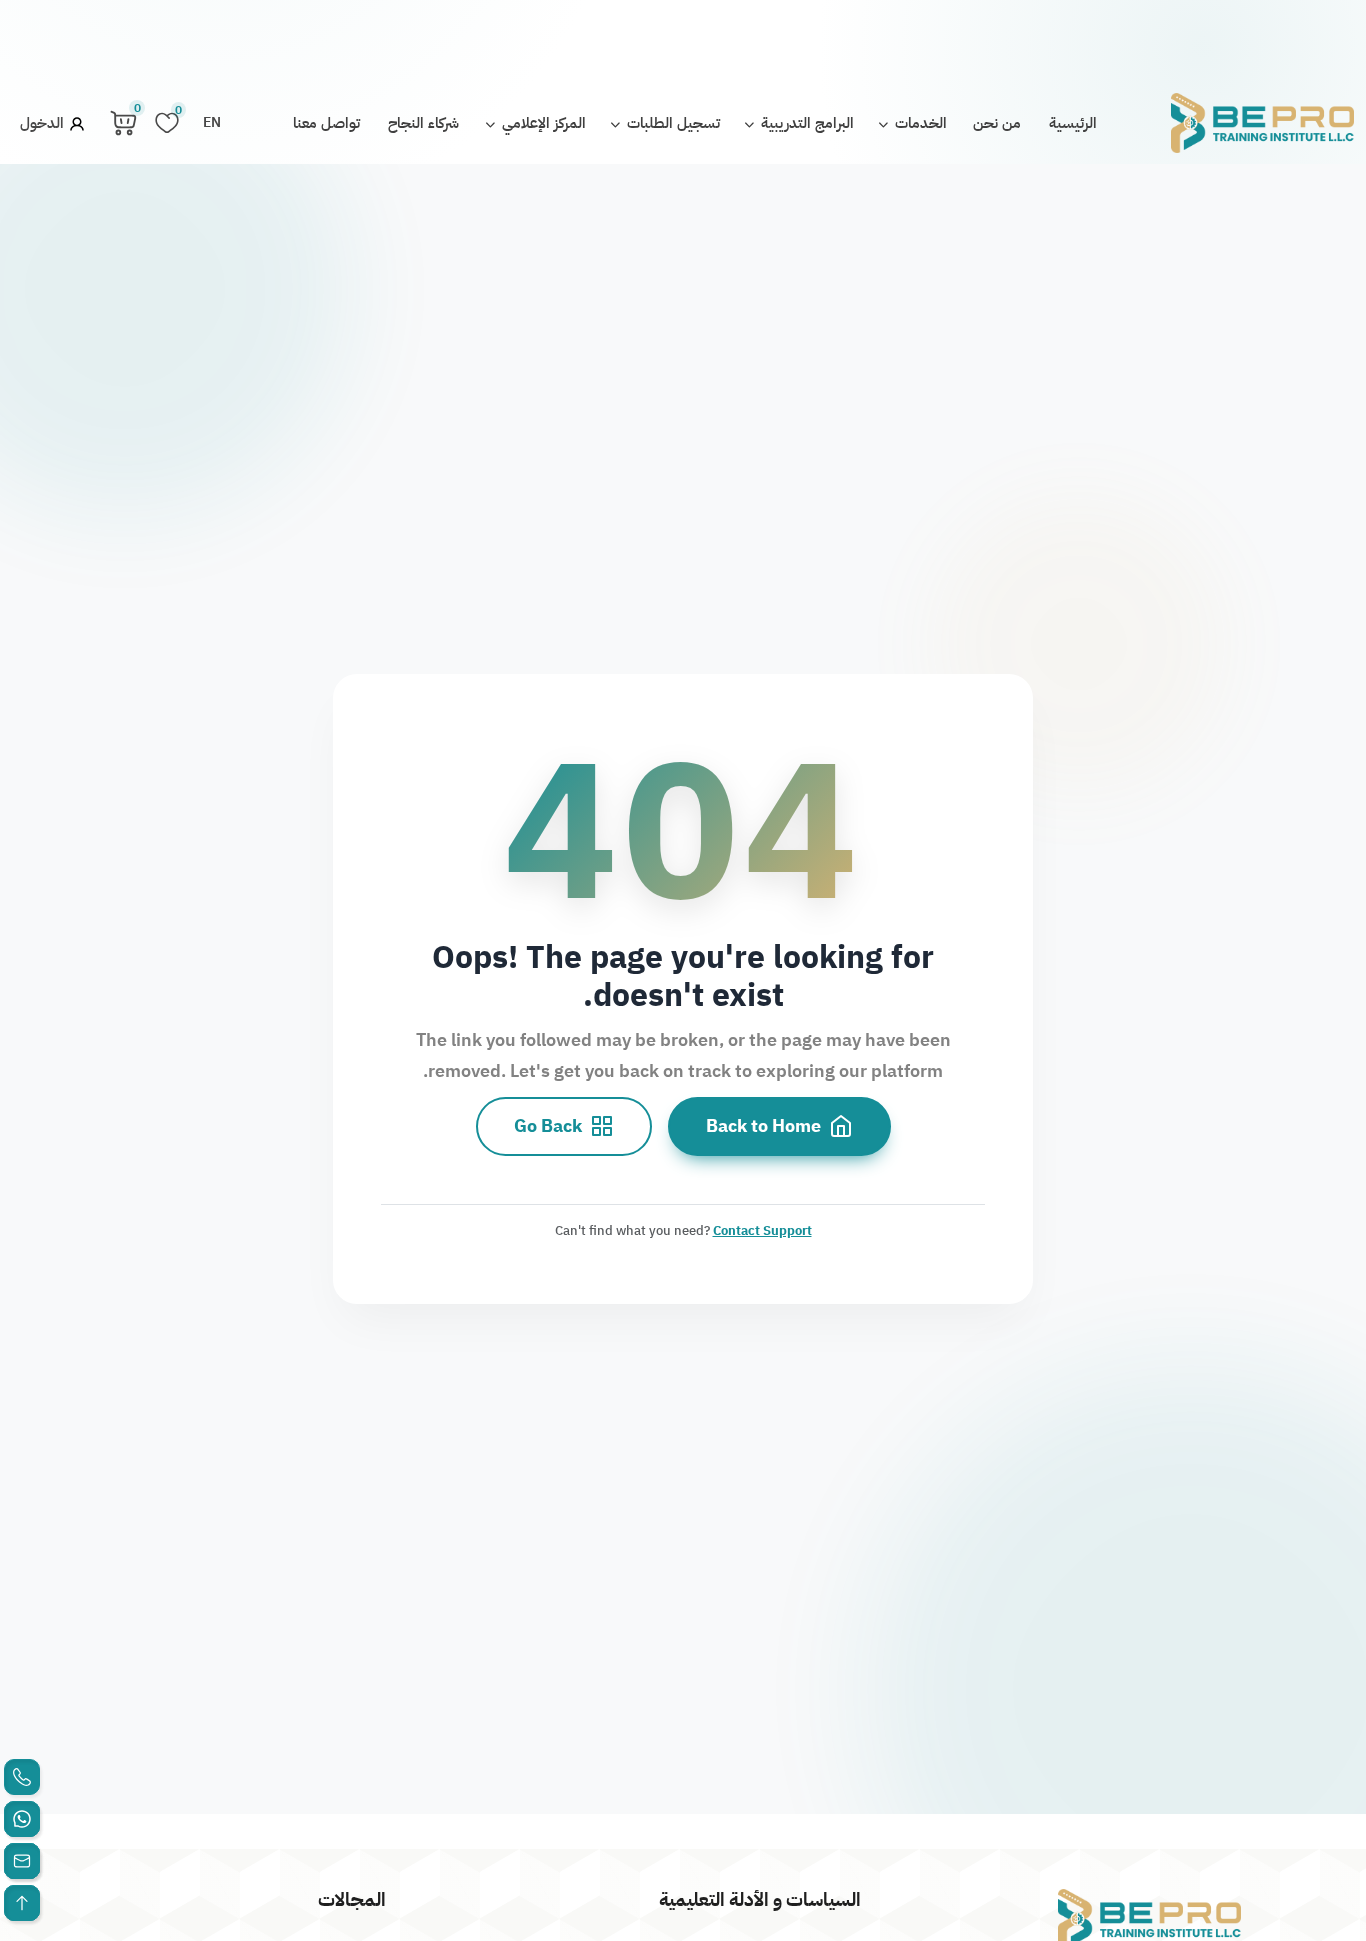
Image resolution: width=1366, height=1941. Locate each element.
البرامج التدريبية (805, 123)
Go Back (548, 1126)
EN (212, 122)
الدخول (44, 123)
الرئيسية (1073, 123)
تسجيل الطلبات (671, 123)
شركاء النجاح (423, 123)
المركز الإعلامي (542, 123)
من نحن (997, 123)
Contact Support (762, 1229)
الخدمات (919, 123)
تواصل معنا (326, 123)
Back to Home (763, 1126)
